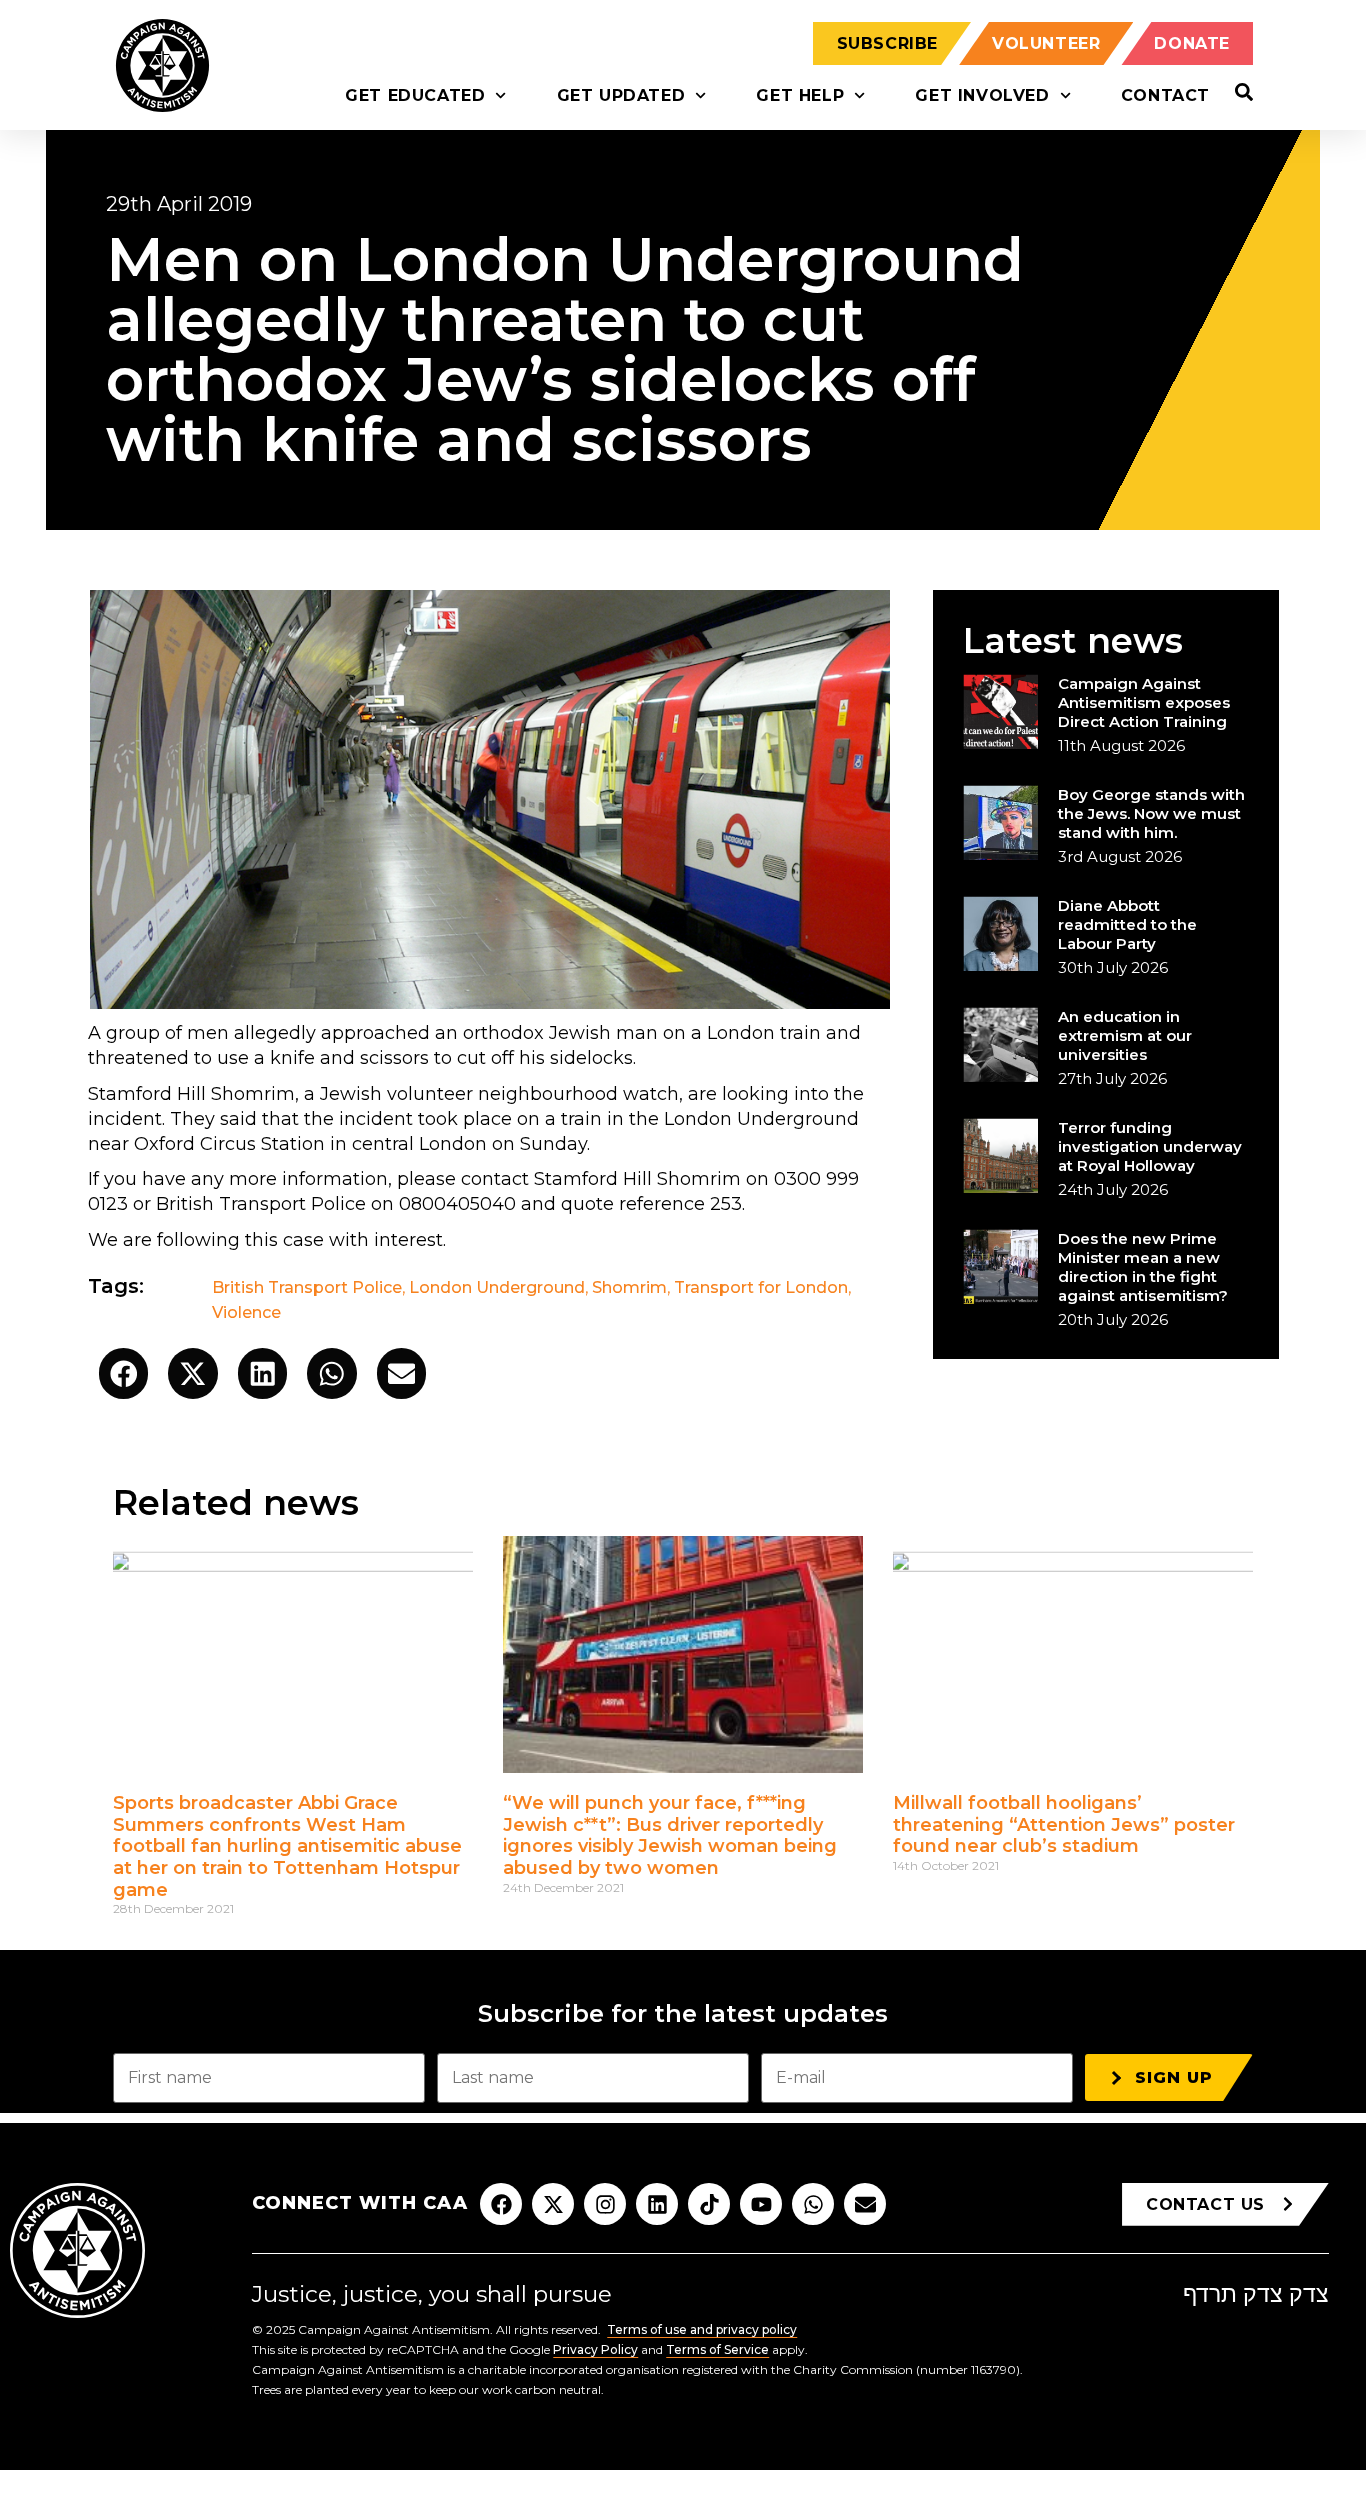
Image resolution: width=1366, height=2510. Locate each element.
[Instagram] (605, 2204)
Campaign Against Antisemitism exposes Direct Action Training (1144, 702)
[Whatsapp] (813, 2204)
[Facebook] (501, 2204)
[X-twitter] (553, 2204)
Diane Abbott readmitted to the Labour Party (1127, 924)
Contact (1165, 95)
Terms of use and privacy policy (702, 2329)
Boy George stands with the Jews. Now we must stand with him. (1151, 813)
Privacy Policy (595, 2349)
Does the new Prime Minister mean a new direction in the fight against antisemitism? (1143, 1267)
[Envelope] (865, 2204)
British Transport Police (307, 1287)
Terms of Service (717, 2349)
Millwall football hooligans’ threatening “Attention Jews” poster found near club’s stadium (1064, 1824)
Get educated (415, 95)
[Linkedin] (657, 2204)
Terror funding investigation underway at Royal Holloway (1150, 1146)
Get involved (982, 95)
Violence (246, 1312)
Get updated (621, 95)
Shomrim (629, 1287)
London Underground (497, 1287)
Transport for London (761, 1287)
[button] (124, 1373)
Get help (800, 95)
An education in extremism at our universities (1125, 1035)
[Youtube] (761, 2204)
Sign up (1174, 2077)
